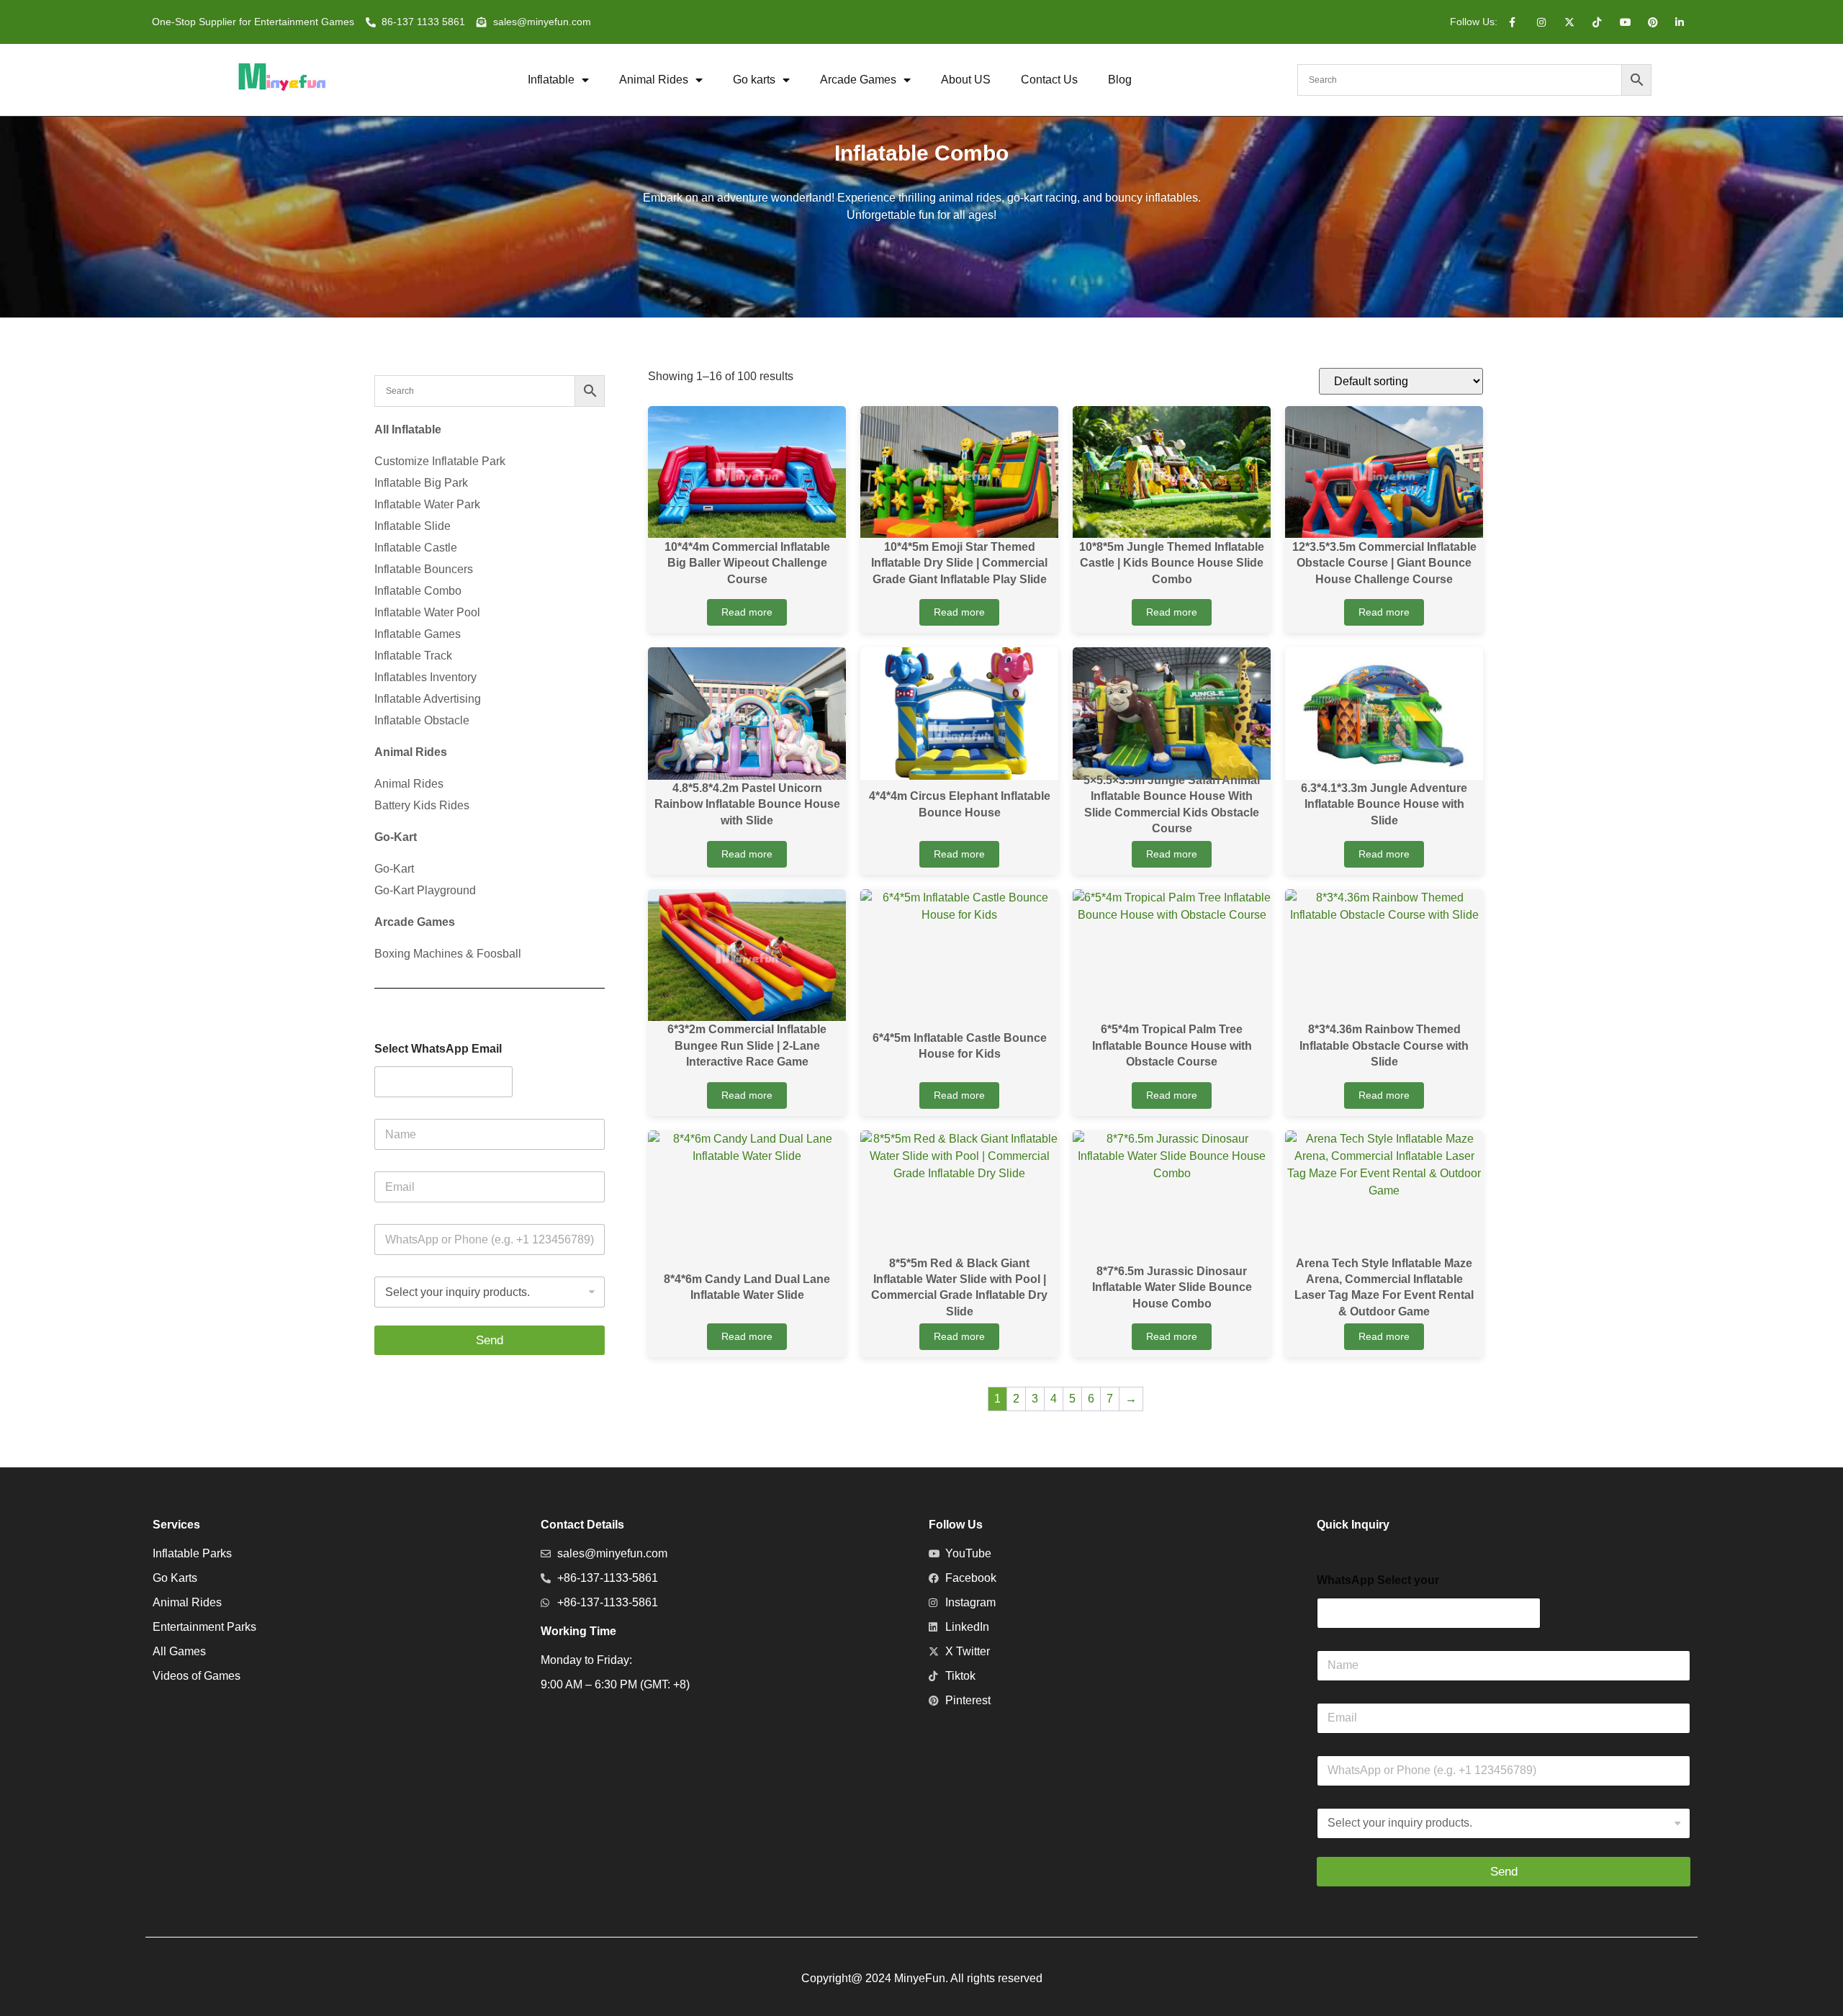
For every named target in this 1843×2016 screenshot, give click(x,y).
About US (966, 80)
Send (490, 1340)
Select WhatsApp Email (438, 1049)
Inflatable (551, 80)
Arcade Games (858, 80)
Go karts (754, 80)
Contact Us (1049, 80)
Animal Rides (654, 80)
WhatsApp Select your (1378, 1580)
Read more (747, 612)
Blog (1120, 80)
